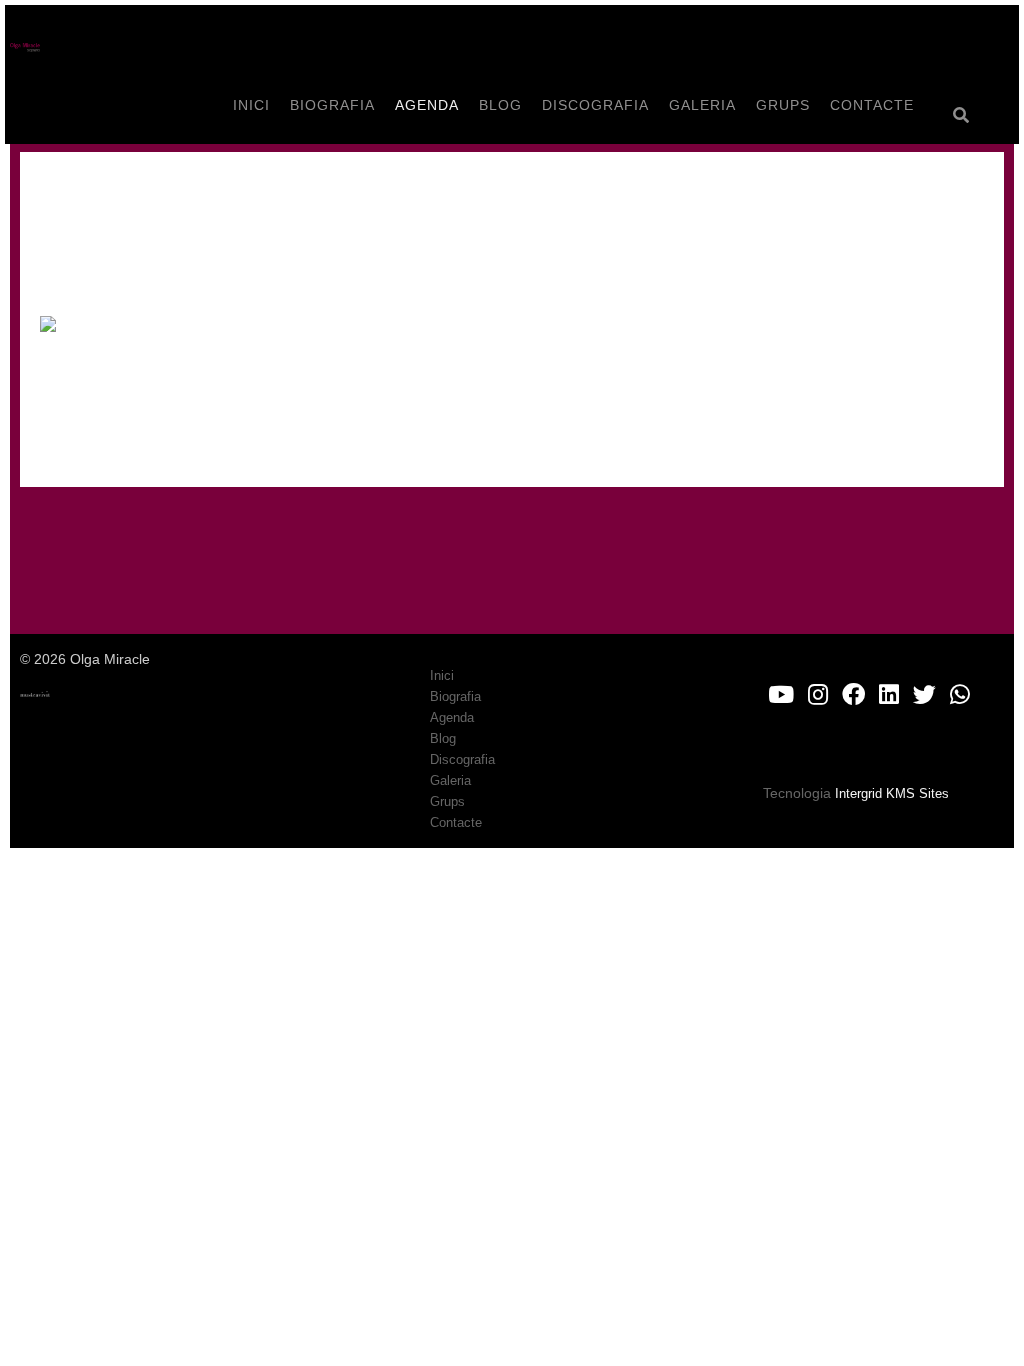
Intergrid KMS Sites (892, 793)
